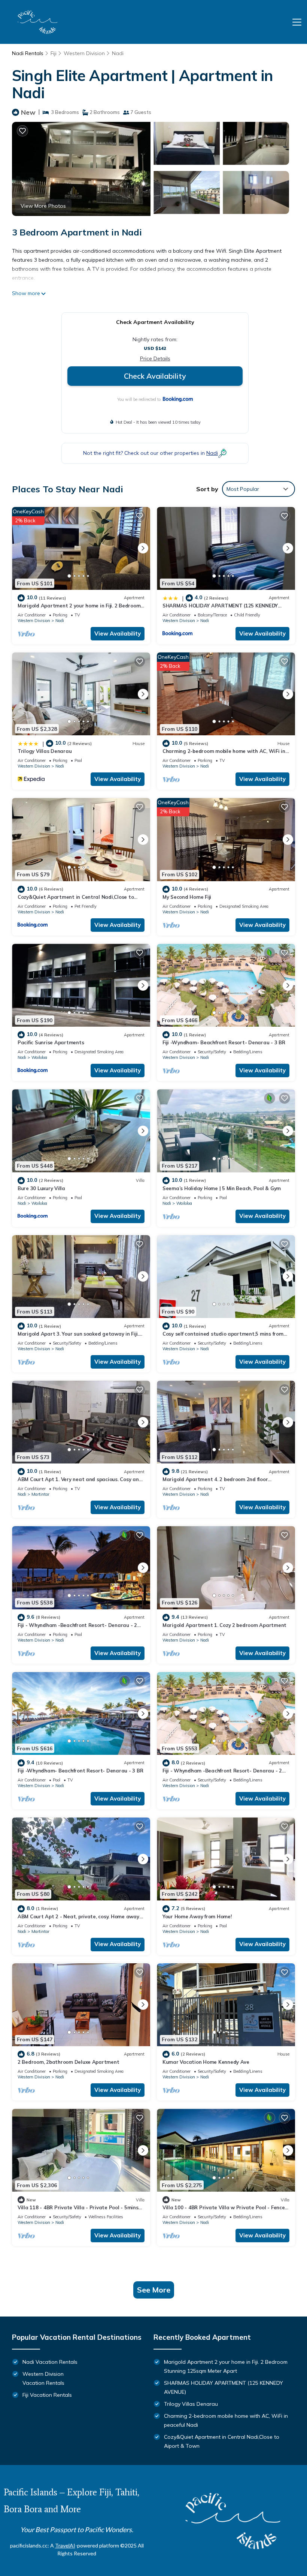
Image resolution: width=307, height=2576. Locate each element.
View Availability (118, 634)
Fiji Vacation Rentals (47, 2395)
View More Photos (43, 206)
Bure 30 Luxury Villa (41, 1188)
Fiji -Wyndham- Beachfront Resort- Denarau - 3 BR (224, 1042)
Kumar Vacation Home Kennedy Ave (206, 2062)
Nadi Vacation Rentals (50, 2362)
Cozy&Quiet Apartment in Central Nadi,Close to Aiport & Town (222, 2441)
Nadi (118, 53)
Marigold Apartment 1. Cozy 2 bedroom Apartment (224, 1625)
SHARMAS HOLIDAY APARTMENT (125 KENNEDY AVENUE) (224, 2387)
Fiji (54, 53)
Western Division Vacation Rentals (43, 2378)
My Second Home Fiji (187, 897)
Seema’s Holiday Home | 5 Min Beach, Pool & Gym (222, 1188)
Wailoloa (39, 1057)
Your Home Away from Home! (197, 1916)
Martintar (40, 1494)
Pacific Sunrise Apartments (51, 1042)
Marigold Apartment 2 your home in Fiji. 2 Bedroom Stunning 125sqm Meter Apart (226, 2366)
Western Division (84, 53)
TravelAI (65, 2545)
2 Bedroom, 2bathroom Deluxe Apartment (68, 2062)
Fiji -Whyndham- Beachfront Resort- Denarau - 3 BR (80, 1771)
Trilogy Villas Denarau (45, 751)
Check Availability (155, 376)
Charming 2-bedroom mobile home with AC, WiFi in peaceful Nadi (226, 2420)
